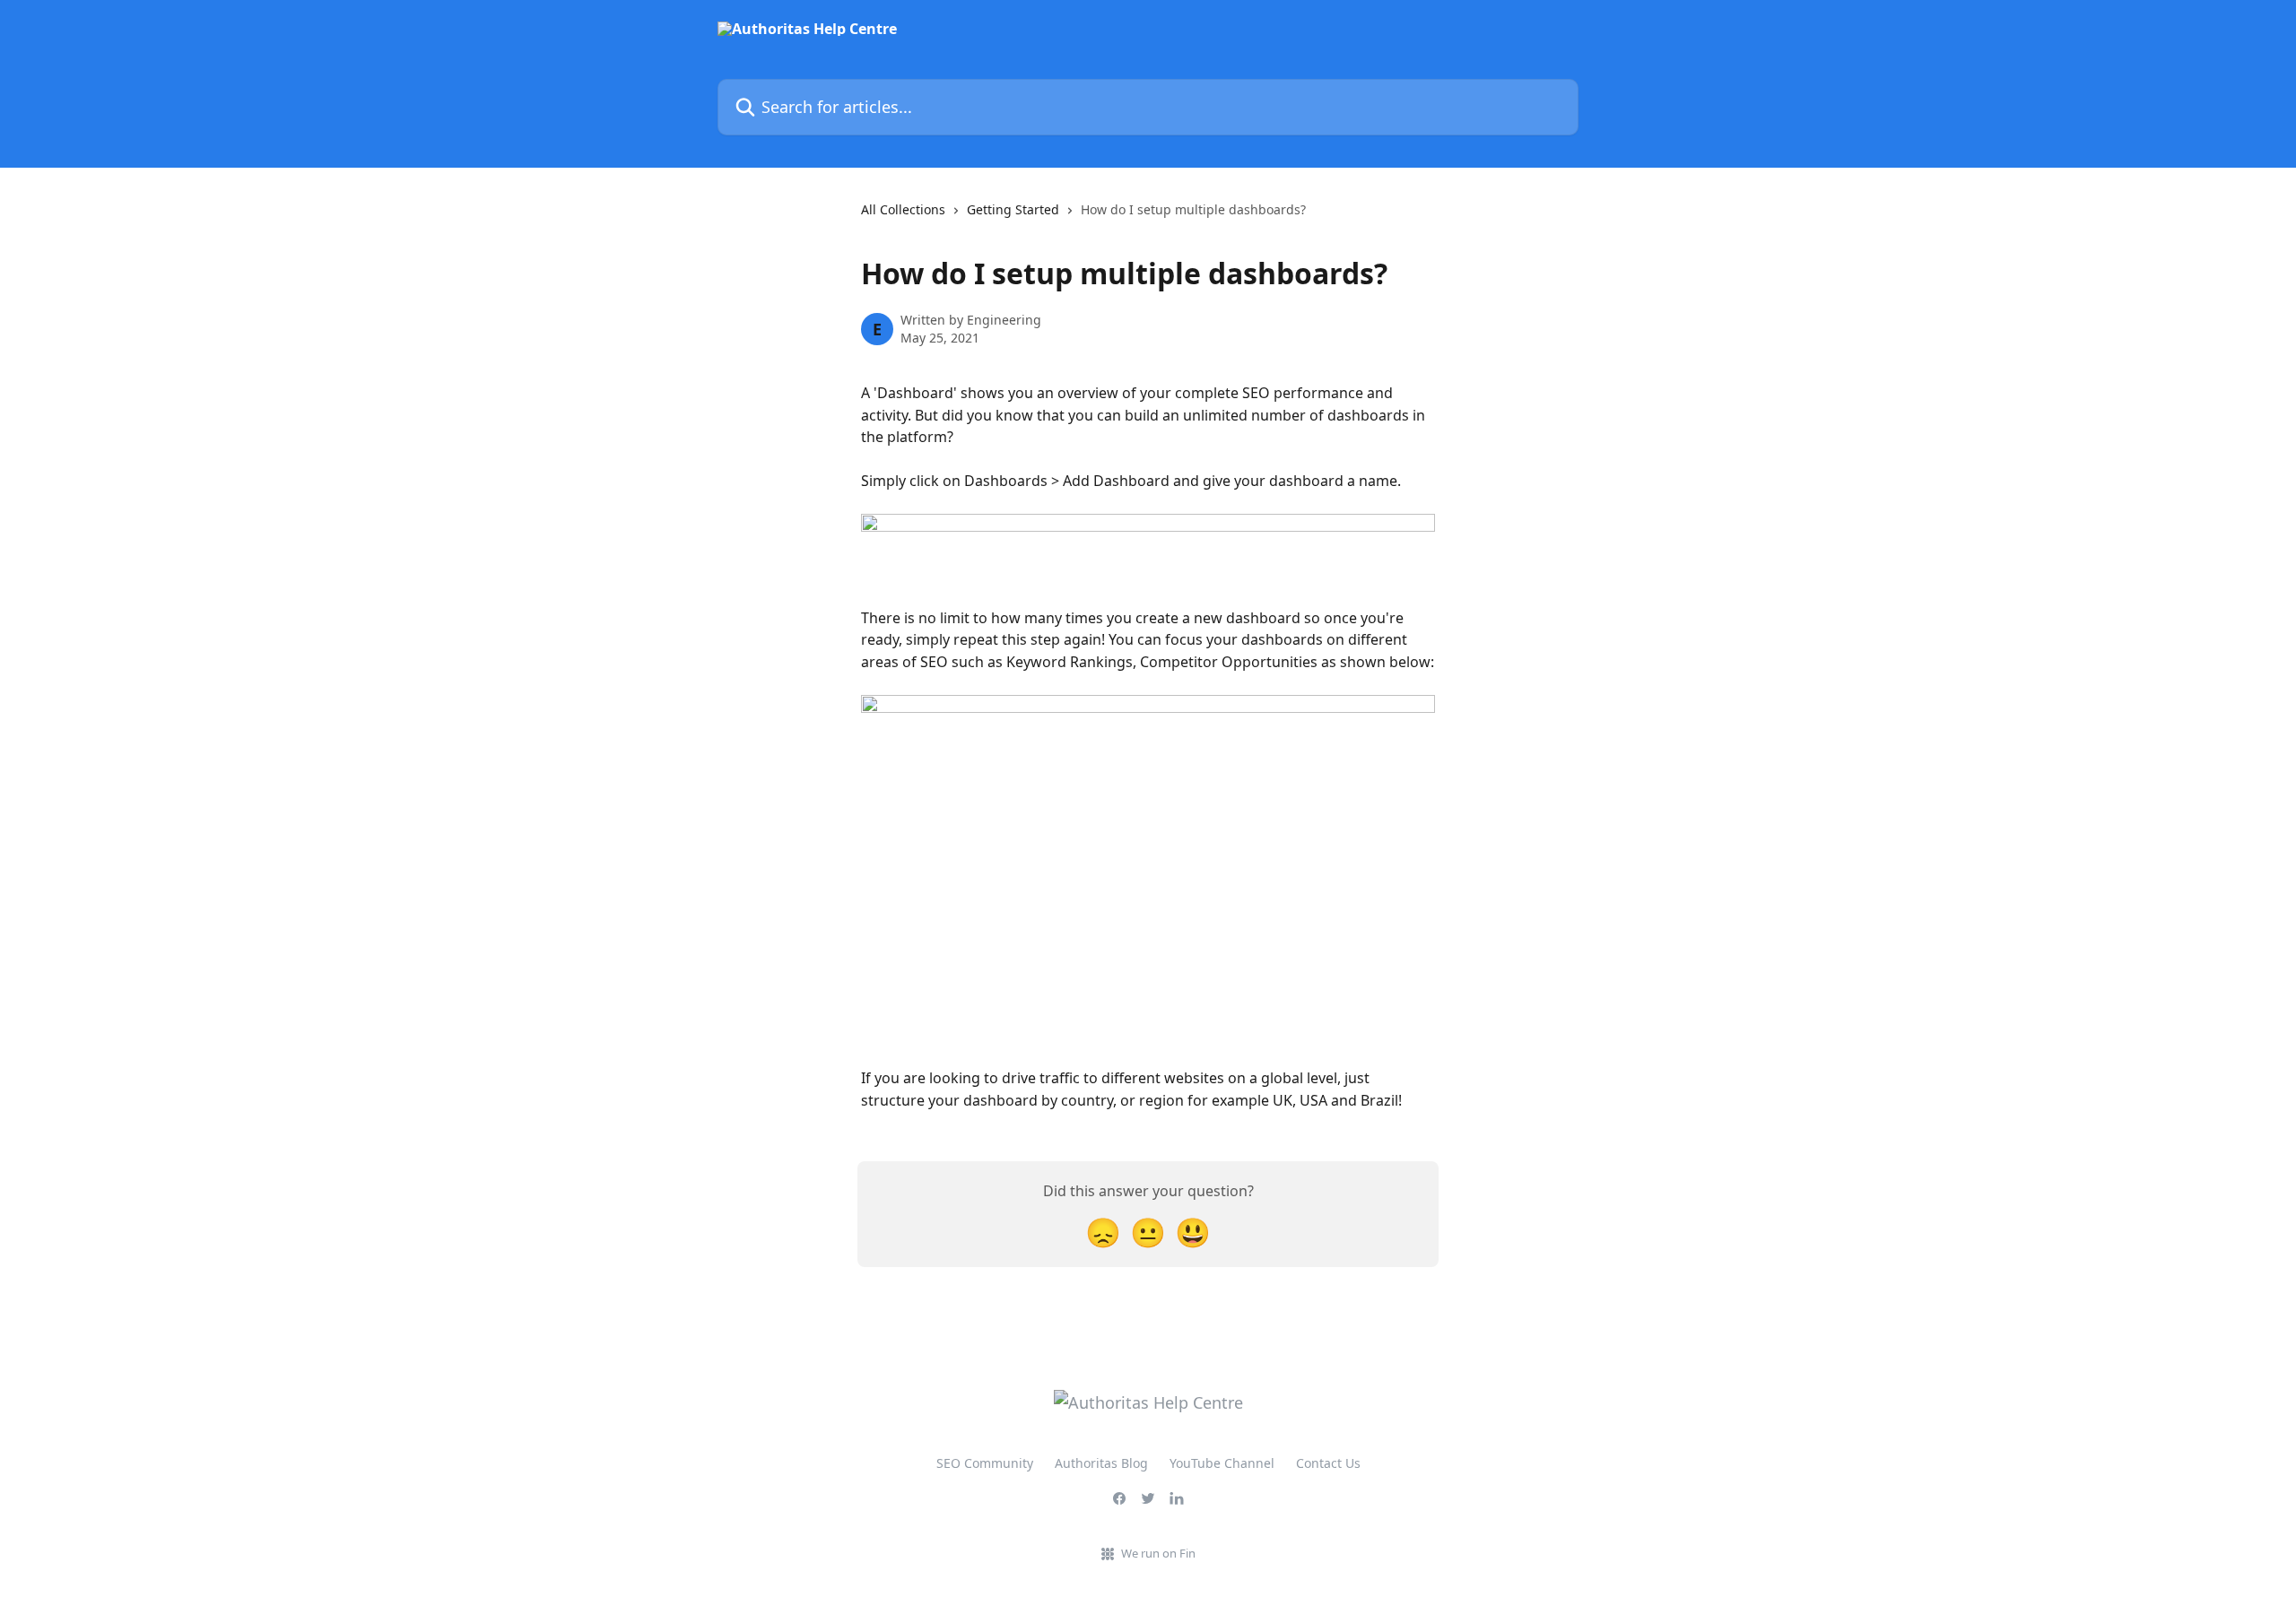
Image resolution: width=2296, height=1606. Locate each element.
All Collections (903, 209)
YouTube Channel (1222, 1463)
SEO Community (985, 1463)
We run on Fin (1158, 1553)
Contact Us (1328, 1463)
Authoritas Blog (1101, 1463)
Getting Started (1013, 209)
